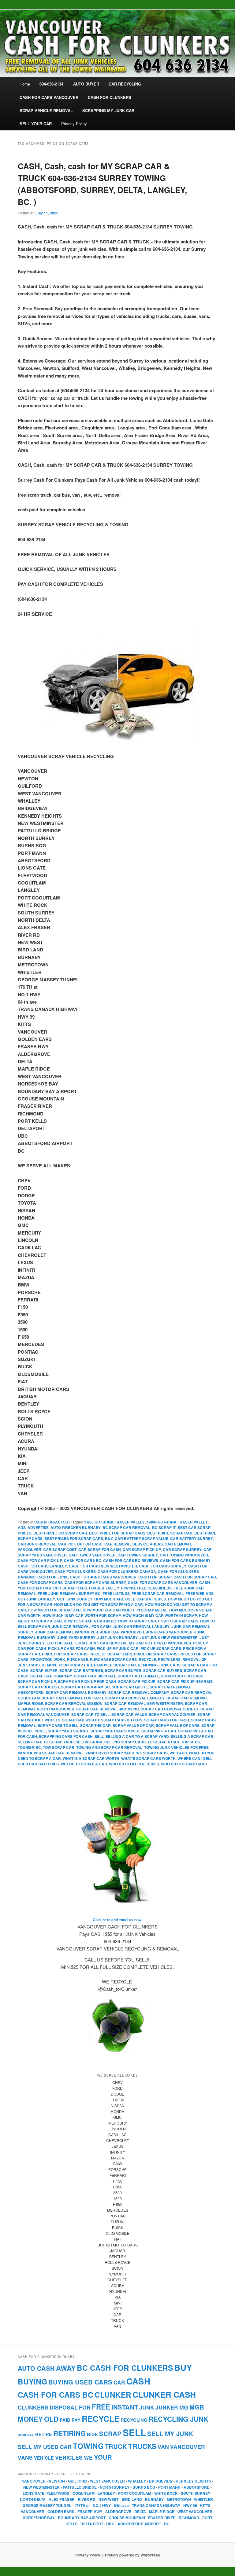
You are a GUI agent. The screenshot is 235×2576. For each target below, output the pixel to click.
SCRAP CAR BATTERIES (81, 1670)
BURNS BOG (144, 2487)
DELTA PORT (92, 2524)
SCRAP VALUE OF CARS (178, 1725)
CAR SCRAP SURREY (182, 1549)
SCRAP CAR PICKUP (137, 1681)
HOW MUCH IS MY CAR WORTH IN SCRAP (160, 1615)
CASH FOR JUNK (53, 1577)
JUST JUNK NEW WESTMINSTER (169, 1637)
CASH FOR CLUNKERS (75, 1571)
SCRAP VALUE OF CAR (133, 1725)
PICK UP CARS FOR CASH (71, 1648)
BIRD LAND (132, 2499)
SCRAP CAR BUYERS (163, 1670)
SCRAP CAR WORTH (81, 1720)
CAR (119, 2382)
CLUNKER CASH (164, 2394)
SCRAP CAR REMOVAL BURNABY (76, 1692)
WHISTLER (203, 2499)
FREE (101, 2407)
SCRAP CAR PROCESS (38, 1687)
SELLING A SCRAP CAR (192, 1736)
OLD (51, 2419)
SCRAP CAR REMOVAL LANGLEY (135, 1698)
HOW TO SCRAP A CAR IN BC (90, 1621)
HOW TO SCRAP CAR (137, 1621)
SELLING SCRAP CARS (125, 1742)
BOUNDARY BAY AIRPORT (82, 2518)
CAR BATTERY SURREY (192, 1538)
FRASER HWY (90, 2512)
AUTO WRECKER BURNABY (76, 1527)
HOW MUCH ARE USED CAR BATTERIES (130, 1599)
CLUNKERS (33, 2407)
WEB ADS (178, 1753)
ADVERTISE (38, 1527)
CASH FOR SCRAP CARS (40, 1582)
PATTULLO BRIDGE (80, 2487)
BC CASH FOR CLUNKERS (125, 2368)
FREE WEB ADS (200, 1593)
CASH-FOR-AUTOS (51, 1522)
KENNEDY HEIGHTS (193, 2481)
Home (25, 84)
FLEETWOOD (58, 2493)
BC (167, 2524)
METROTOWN (179, 2499)
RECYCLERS (169, 1659)
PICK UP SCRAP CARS (161, 1648)
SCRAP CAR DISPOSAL (95, 1676)
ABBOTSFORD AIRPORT (139, 2524)
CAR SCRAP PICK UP (142, 1549)
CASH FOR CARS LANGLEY (42, 1566)
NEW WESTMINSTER (41, 2487)
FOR (85, 2407)
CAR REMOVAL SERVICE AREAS (134, 1544)
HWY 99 (190, 2505)
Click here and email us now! (118, 1920)
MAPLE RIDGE (162, 2512)
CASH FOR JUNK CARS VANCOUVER (103, 1577)
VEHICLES (69, 2457)
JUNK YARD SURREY (76, 1637)
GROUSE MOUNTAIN (127, 2518)
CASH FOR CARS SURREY (163, 1566)
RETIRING (69, 2433)
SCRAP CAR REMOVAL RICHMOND (108, 1709)
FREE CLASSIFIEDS (154, 1588)
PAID (65, 2420)
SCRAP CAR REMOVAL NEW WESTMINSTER (144, 1703)
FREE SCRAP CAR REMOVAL (158, 1593)
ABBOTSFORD (197, 2487)
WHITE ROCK (166, 2493)
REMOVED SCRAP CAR (115, 1665)
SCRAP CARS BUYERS (122, 1720)
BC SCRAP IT (164, 1527)
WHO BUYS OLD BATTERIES (134, 1764)
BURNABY (154, 2499)
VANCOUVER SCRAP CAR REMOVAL (51, 1753)
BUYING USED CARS (80, 2382)
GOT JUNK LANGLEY (36, 1599)
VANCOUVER (188, 2447)
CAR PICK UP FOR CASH (80, 1544)
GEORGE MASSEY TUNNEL (47, 2505)
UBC (110, 2524)
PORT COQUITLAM (135, 2493)
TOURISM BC (29, 1747)
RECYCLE (147, 1659)
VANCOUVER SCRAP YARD (110, 1753)
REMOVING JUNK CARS (159, 1665)
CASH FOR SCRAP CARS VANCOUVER (163, 1582)
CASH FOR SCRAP (155, 1577)
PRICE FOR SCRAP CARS (65, 1654)
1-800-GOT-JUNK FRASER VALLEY (177, 1522)
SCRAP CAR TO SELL (90, 1714)
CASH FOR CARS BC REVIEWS (131, 1560)
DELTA (140, 2512)
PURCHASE (78, 1659)
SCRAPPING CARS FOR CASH (66, 1736)
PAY (76, 2420)
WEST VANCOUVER (107, 2481)
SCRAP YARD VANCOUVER (115, 1731)
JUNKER (167, 2407)
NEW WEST (108, 2499)
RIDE (92, 2434)
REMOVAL (26, 2435)
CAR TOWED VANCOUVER (92, 1555)
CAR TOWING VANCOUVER (184, 1555)
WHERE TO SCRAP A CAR (84, 1764)
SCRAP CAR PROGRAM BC (85, 1687)
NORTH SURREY (115, 2487)
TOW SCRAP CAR (59, 1747)
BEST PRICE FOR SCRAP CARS (117, 1533)
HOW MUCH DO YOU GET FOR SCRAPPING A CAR (99, 1604)
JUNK (147, 2407)
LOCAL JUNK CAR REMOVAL (101, 1643)
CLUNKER (113, 2395)
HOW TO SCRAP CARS (178, 1621)
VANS (25, 2457)
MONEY (30, 2419)
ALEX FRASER (62, 2499)
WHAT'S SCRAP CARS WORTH (148, 1758)
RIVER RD (87, 2499)
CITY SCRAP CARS (70, 1588)
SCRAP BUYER (44, 1670)
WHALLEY (137, 2481)
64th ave (122, 2505)
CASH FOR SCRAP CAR (195, 1577)
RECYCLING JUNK (178, 2419)
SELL (99, 1736)
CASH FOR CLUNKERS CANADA (127, 1571)
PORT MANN (169, 2487)
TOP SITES (190, 1742)
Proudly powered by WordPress (132, 2555)
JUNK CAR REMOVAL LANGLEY (141, 1626)
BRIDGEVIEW (161, 2481)
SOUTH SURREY (196, 2493)
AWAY (66, 2368)
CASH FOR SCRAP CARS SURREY (95, 1582)
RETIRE (44, 2434)
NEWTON (57, 2481)
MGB (197, 2407)
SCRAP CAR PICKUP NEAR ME (185, 1681)
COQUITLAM (84, 2493)
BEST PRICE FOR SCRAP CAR (60, 1533)
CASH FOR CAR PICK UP (40, 1560)
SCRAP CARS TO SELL (58, 1725)
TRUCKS (142, 2446)
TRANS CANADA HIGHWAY (156, 2505)
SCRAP (110, 2434)
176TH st (82, 2505)
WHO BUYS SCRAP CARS (184, 1764)
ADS (22, 1527)
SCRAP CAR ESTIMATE (138, 1676)
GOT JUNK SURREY (75, 1599)
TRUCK (116, 2446)
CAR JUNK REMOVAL (37, 1544)
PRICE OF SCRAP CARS (111, 1654)
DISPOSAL (64, 2407)
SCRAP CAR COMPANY (51, 1676)
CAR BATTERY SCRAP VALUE (142, 1538)
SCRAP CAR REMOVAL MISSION (74, 1703)
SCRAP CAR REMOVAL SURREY (170, 1709)
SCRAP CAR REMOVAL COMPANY (139, 1692)
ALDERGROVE (118, 2512)
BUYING (32, 2381)
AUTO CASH (36, 2368)
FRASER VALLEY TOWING (112, 1588)
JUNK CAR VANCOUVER (122, 1632)
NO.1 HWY (102, 2505)
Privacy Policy (74, 124)
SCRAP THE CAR (95, 1725)
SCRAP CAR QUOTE (130, 1687)
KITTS (205, 2505)
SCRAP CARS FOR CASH (167, 1720)
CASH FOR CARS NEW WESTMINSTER (103, 1566)
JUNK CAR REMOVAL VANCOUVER (67, 1632)
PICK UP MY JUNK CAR (118, 1648)
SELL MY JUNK (170, 2434)
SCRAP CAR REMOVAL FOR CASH (72, 1698)
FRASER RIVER (162, 2518)
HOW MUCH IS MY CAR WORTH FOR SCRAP (82, 1615)
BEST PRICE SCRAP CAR (170, 1533)
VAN (163, 2447)
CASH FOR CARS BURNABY (185, 1560)
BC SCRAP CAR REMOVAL (126, 1527)
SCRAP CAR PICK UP (37, 1681)
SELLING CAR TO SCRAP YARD (46, 1742)
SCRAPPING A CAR (159, 1731)
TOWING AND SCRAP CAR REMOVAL (109, 1747)
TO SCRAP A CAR (163, 1742)
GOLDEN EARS (61, 2512)
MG (184, 2407)
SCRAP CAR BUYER (123, 1670)
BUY (109, 1538)
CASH (138, 2381)
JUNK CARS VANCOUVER (169, 1632)
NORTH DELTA (33, 2499)
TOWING (88, 2446)
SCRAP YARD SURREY (68, 1731)
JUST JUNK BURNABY (117, 1637)
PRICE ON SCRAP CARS (156, 1654)
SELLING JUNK (89, 1742)
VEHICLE (44, 2458)
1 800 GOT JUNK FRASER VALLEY (114, 1522)
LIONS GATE (34, 2493)
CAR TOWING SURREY (138, 1555)
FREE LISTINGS (116, 1593)
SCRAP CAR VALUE (129, 1714)
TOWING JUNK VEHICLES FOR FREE (176, 1747)
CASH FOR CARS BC (83, 1560)
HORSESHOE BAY (39, 2518)
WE (88, 2457)
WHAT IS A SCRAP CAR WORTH (91, 1758)
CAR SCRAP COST (60, 1549)
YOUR (103, 2457)
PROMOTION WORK (48, 1659)
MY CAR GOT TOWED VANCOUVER (160, 1643)
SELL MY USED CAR (45, 2447)
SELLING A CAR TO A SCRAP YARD (137, 1736)
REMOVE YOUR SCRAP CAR (67, 1665)
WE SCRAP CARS (152, 1753)
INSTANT (125, 2407)
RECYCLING (134, 2420)
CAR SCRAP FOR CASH (100, 1549)
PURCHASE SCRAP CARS (113, 1659)
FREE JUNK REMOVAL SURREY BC (69, 1593)
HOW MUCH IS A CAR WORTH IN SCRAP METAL (125, 1610)
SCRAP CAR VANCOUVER (172, 1714)
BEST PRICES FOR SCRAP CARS (74, 1538)
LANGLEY (106, 2493)
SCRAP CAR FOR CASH (182, 1676)
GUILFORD (77, 2481)
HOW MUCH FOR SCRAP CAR (54, 1610)
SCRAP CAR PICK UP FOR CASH (87, 1681)
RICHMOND (189, 2518)
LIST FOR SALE (60, 1643)
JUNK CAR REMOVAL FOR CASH (81, 1626)
